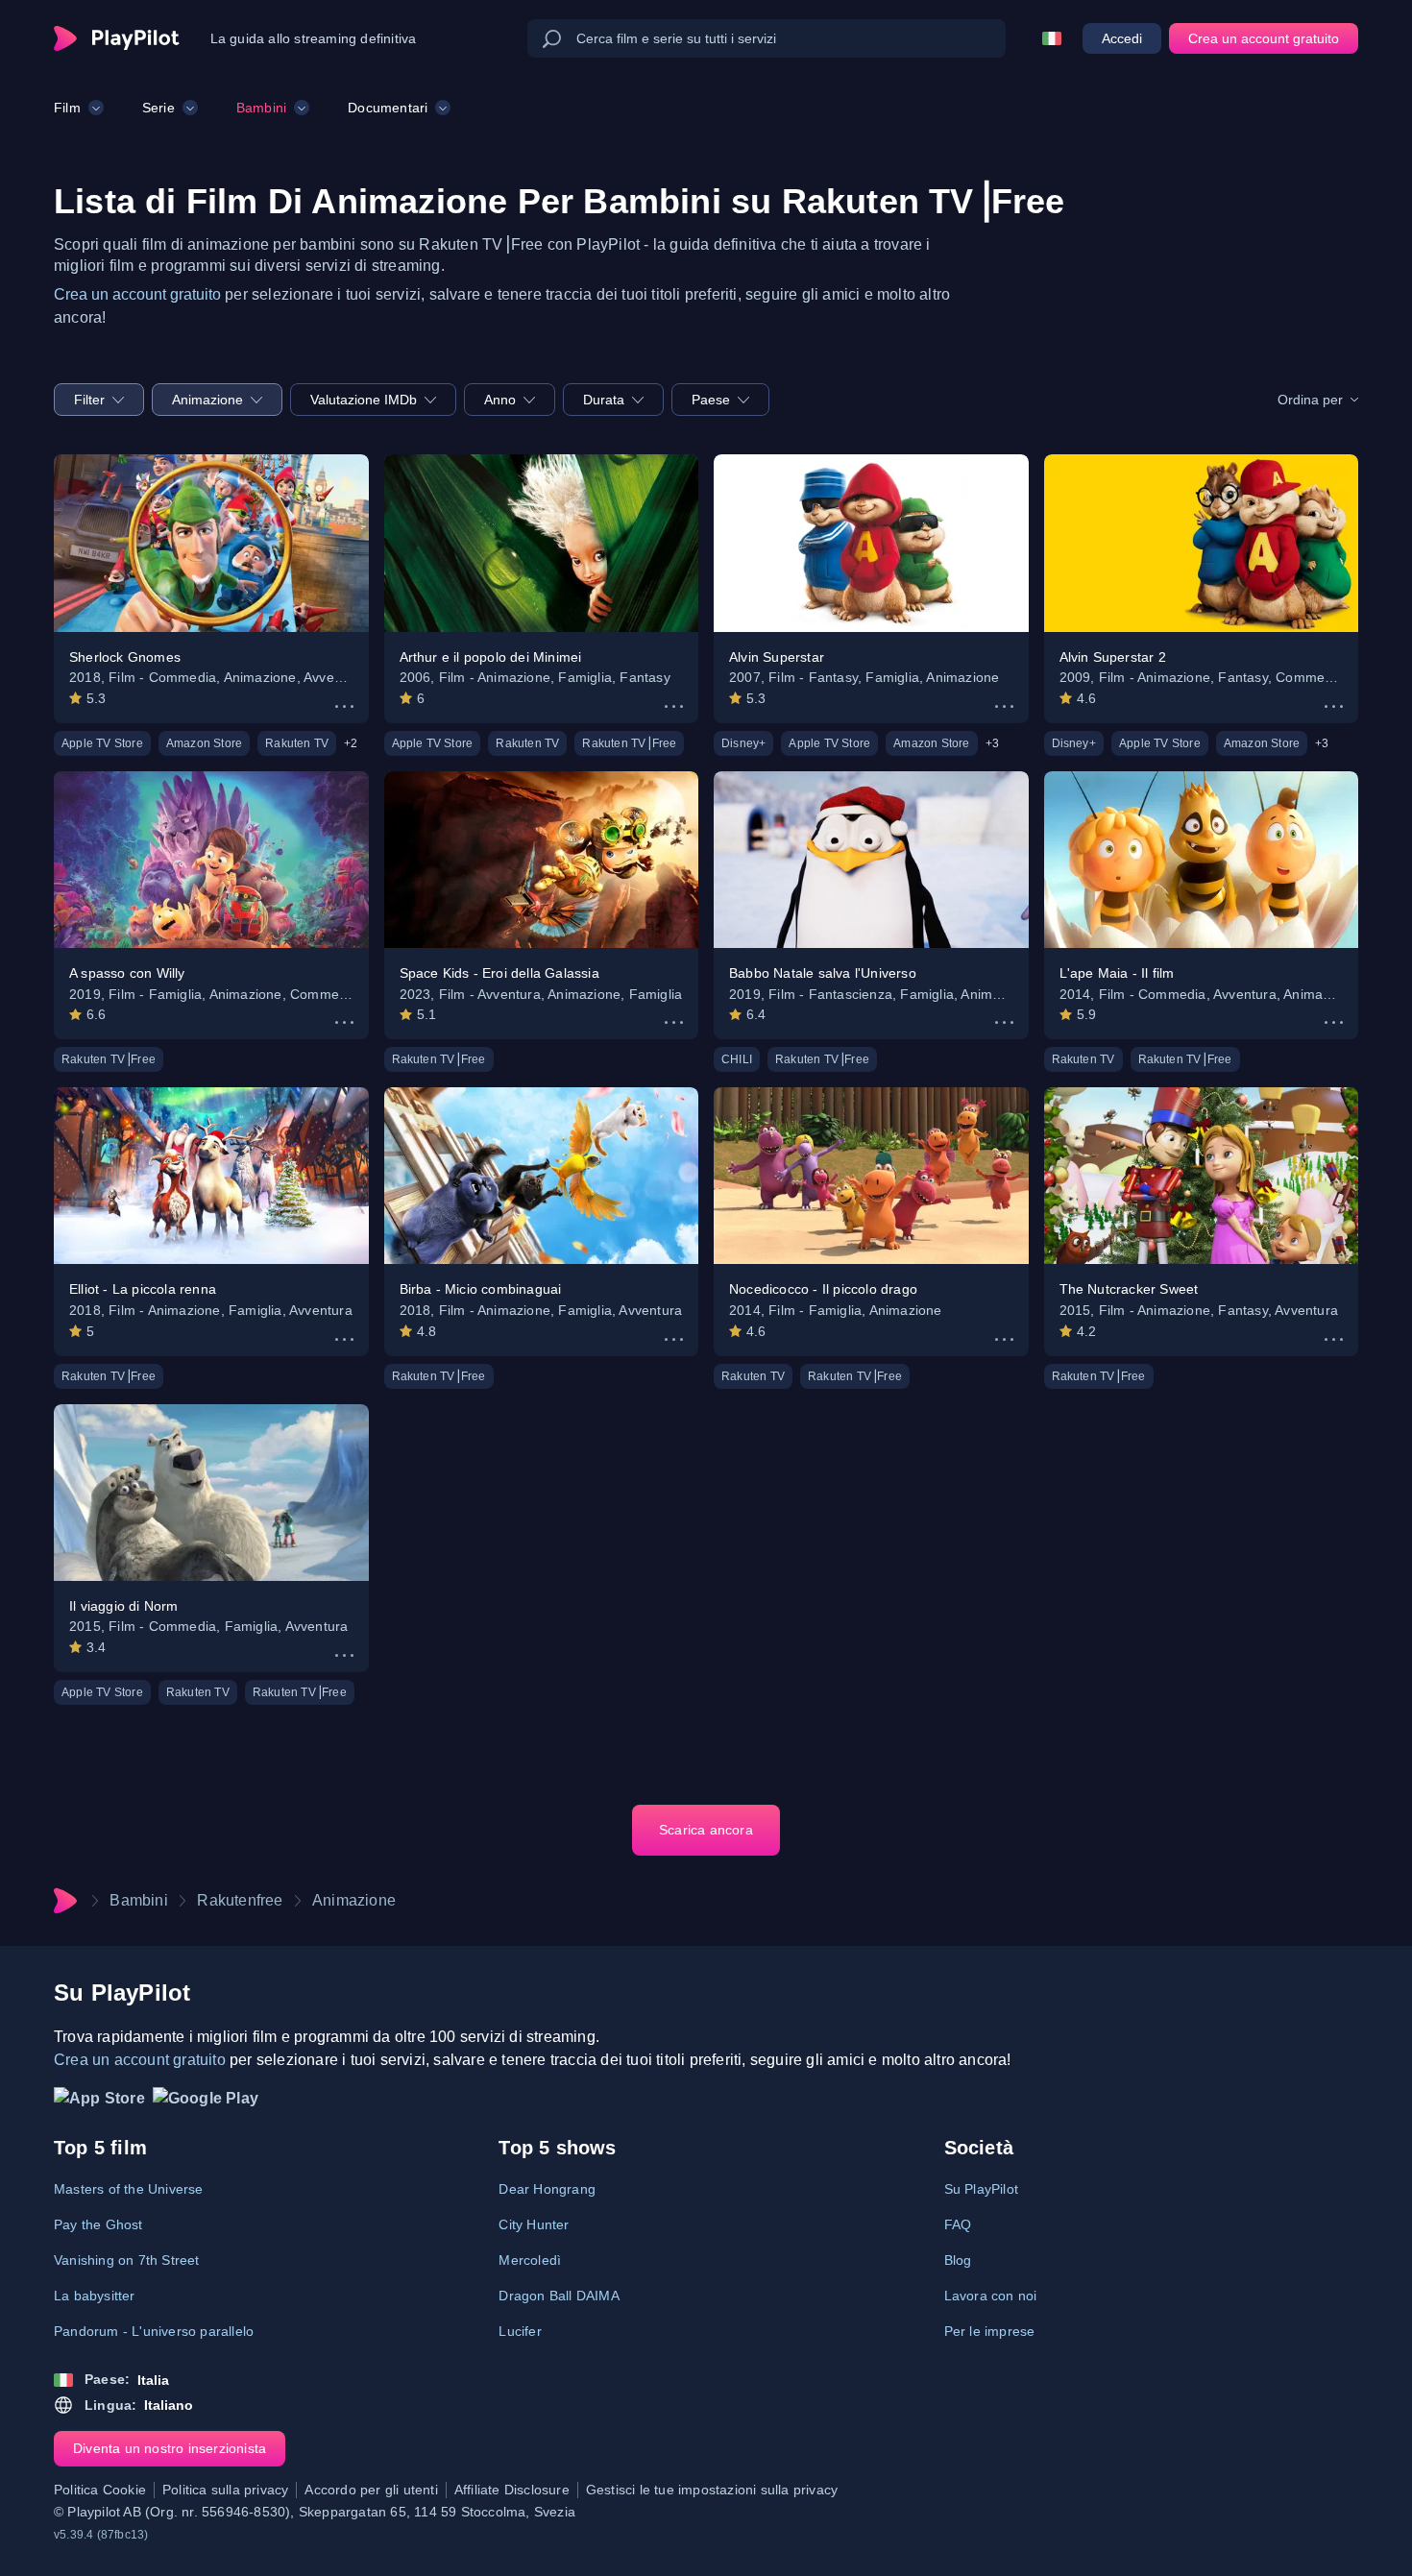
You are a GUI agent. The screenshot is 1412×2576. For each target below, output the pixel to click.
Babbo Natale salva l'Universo (823, 973)
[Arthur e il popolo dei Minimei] (542, 543)
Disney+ (743, 743)
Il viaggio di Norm (124, 1606)
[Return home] (117, 38)
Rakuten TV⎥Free (629, 743)
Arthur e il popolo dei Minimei (491, 657)
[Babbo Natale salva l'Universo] (871, 860)
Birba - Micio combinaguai (481, 1289)
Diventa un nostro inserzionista (170, 2448)
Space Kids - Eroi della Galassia (499, 973)
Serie (158, 108)
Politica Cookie (100, 2490)
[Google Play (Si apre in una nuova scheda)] (206, 2103)
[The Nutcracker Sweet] (1202, 1176)
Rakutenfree (240, 1900)
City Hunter (534, 2224)
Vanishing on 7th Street (127, 2260)
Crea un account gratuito (1264, 38)
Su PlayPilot (981, 2189)
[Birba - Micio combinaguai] (542, 1176)
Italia (153, 2380)
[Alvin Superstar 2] (1202, 543)
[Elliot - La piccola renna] (211, 1176)
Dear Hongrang (547, 2189)
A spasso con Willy (127, 973)
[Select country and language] (1052, 38)
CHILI (737, 1059)
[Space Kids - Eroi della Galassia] (542, 860)
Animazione (207, 400)
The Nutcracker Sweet (1129, 1289)
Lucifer (520, 2331)
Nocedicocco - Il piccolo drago (823, 1289)
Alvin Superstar (777, 657)
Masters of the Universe (129, 2189)
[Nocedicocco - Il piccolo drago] (871, 1176)
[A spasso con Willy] (211, 860)
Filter (89, 400)
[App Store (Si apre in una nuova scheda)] (99, 2103)
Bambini (261, 108)
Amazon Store (204, 743)
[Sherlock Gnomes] (211, 543)
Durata (604, 400)
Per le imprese (990, 2331)
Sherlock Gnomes (125, 657)
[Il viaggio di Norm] (211, 1493)
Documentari (388, 108)
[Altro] (344, 706)
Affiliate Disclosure (512, 2490)
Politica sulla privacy (225, 2490)
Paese (711, 400)
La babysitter (95, 2296)
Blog (958, 2260)
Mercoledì (530, 2260)
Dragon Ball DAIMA (559, 2296)
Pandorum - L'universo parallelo (154, 2331)
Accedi (1122, 38)
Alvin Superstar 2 (1113, 657)
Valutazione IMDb (364, 400)
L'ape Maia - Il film (1117, 973)
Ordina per (1310, 400)
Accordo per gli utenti (371, 2490)
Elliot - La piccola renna (143, 1289)
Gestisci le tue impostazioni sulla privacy (712, 2490)
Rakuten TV (297, 743)
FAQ (958, 2224)
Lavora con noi (991, 2296)
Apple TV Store (102, 743)
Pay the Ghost (98, 2224)
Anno (500, 400)
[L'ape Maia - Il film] (1202, 860)
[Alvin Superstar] (871, 543)
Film (67, 108)
